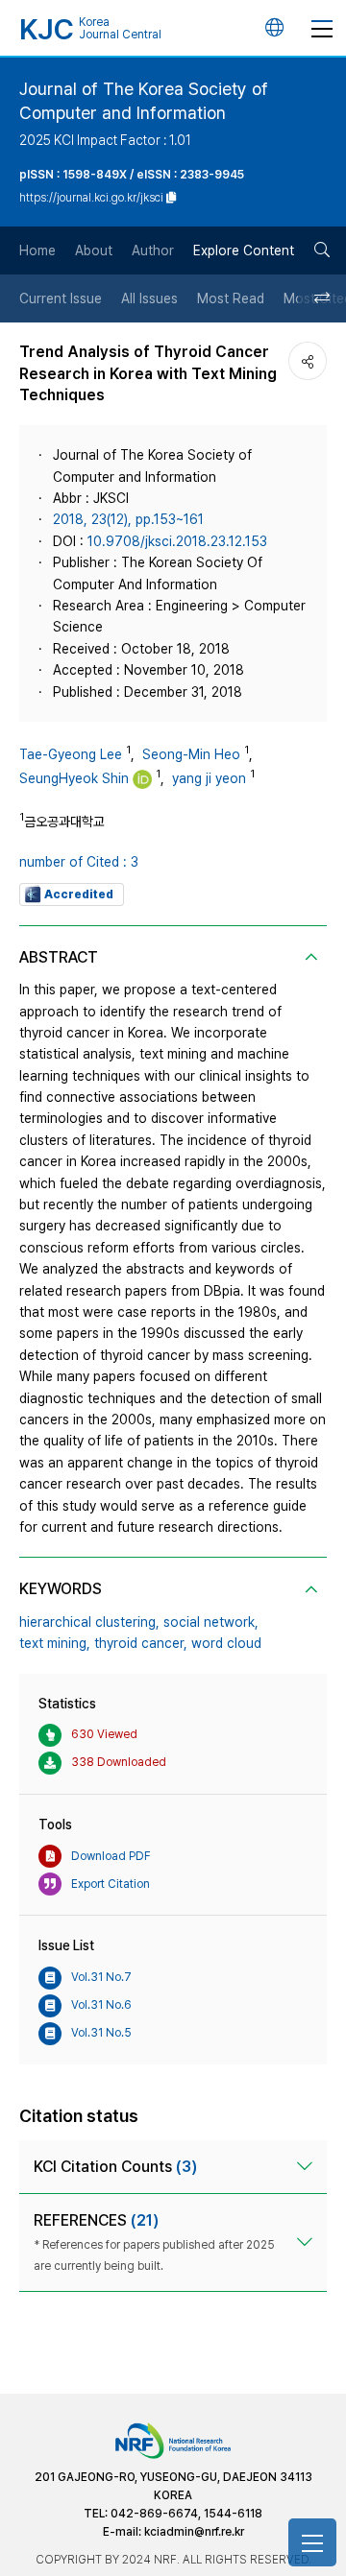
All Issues (149, 298)
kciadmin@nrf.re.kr (194, 2532)
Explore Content (244, 250)
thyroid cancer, (141, 1643)
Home (37, 250)
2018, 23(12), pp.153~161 (128, 519)
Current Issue (61, 298)
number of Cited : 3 (79, 862)
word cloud (226, 1643)
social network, (211, 1622)
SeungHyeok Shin (74, 778)
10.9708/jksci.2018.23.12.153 (177, 541)
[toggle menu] (322, 28)
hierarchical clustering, (89, 1622)
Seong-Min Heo (191, 754)
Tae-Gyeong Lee (71, 754)
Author (153, 250)
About (94, 250)
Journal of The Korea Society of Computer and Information (144, 101)
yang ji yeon (209, 778)
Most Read (231, 298)
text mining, (55, 1643)
